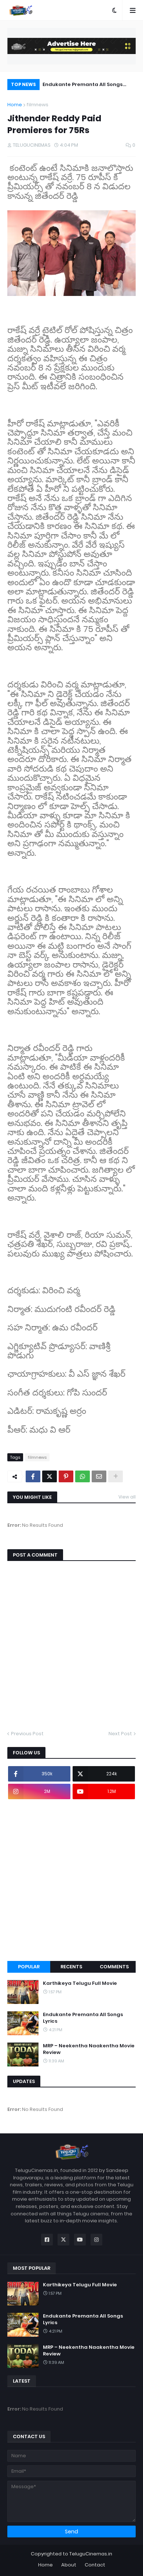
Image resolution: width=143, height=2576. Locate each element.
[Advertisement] (71, 1880)
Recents (71, 1967)
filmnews (37, 105)
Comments (114, 1967)
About (69, 2565)
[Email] (99, 1476)
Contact (95, 2565)
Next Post (120, 1734)
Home (15, 105)
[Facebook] (33, 1476)
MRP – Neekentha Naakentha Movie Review (89, 2049)
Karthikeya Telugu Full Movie (80, 1983)
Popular (29, 1967)
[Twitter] (49, 1476)
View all (127, 1497)
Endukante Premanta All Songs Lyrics (83, 85)
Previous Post (27, 1734)
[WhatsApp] (82, 1476)
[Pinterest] (66, 1476)
